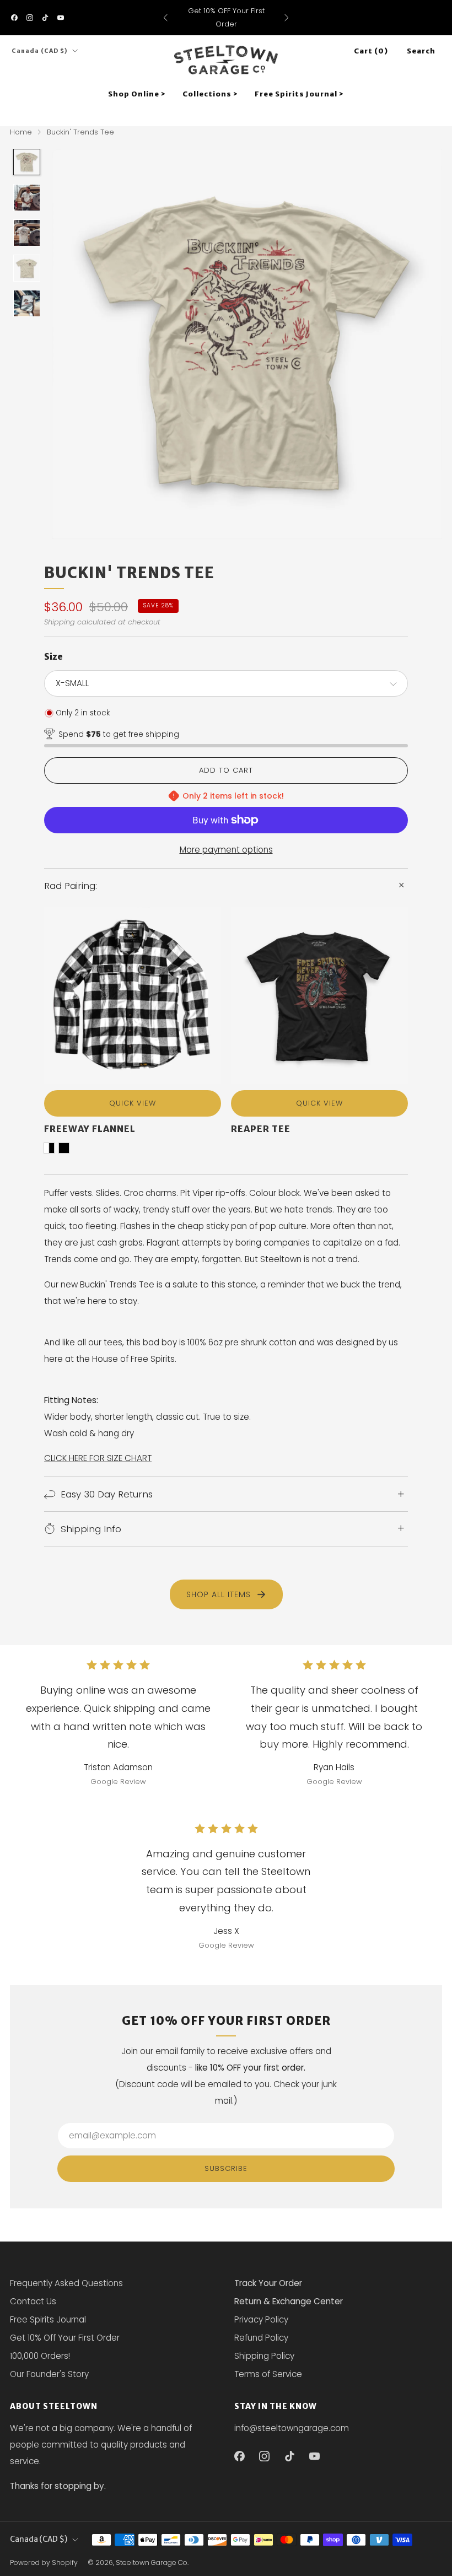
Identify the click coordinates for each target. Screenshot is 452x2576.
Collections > (210, 94)
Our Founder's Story (49, 2374)
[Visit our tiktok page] (45, 18)
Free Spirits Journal (48, 2319)
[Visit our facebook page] (14, 18)
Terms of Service (268, 2374)
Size (53, 656)
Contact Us (33, 2301)
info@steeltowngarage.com (292, 2428)
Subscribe (226, 2168)
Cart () (371, 51)
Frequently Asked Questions (66, 2283)
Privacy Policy (261, 2319)
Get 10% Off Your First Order (65, 2338)
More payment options (226, 850)
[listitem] (226, 18)
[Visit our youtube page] (61, 18)
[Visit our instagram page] (30, 18)
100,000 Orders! (40, 2356)
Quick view (133, 1103)
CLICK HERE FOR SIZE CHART (98, 1458)
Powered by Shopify (44, 2562)
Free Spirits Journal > (299, 94)
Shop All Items (219, 1594)
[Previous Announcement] (165, 18)
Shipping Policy (264, 2356)
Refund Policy (261, 2338)
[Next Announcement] (287, 18)
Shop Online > (137, 94)
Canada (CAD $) (40, 51)
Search (421, 51)
